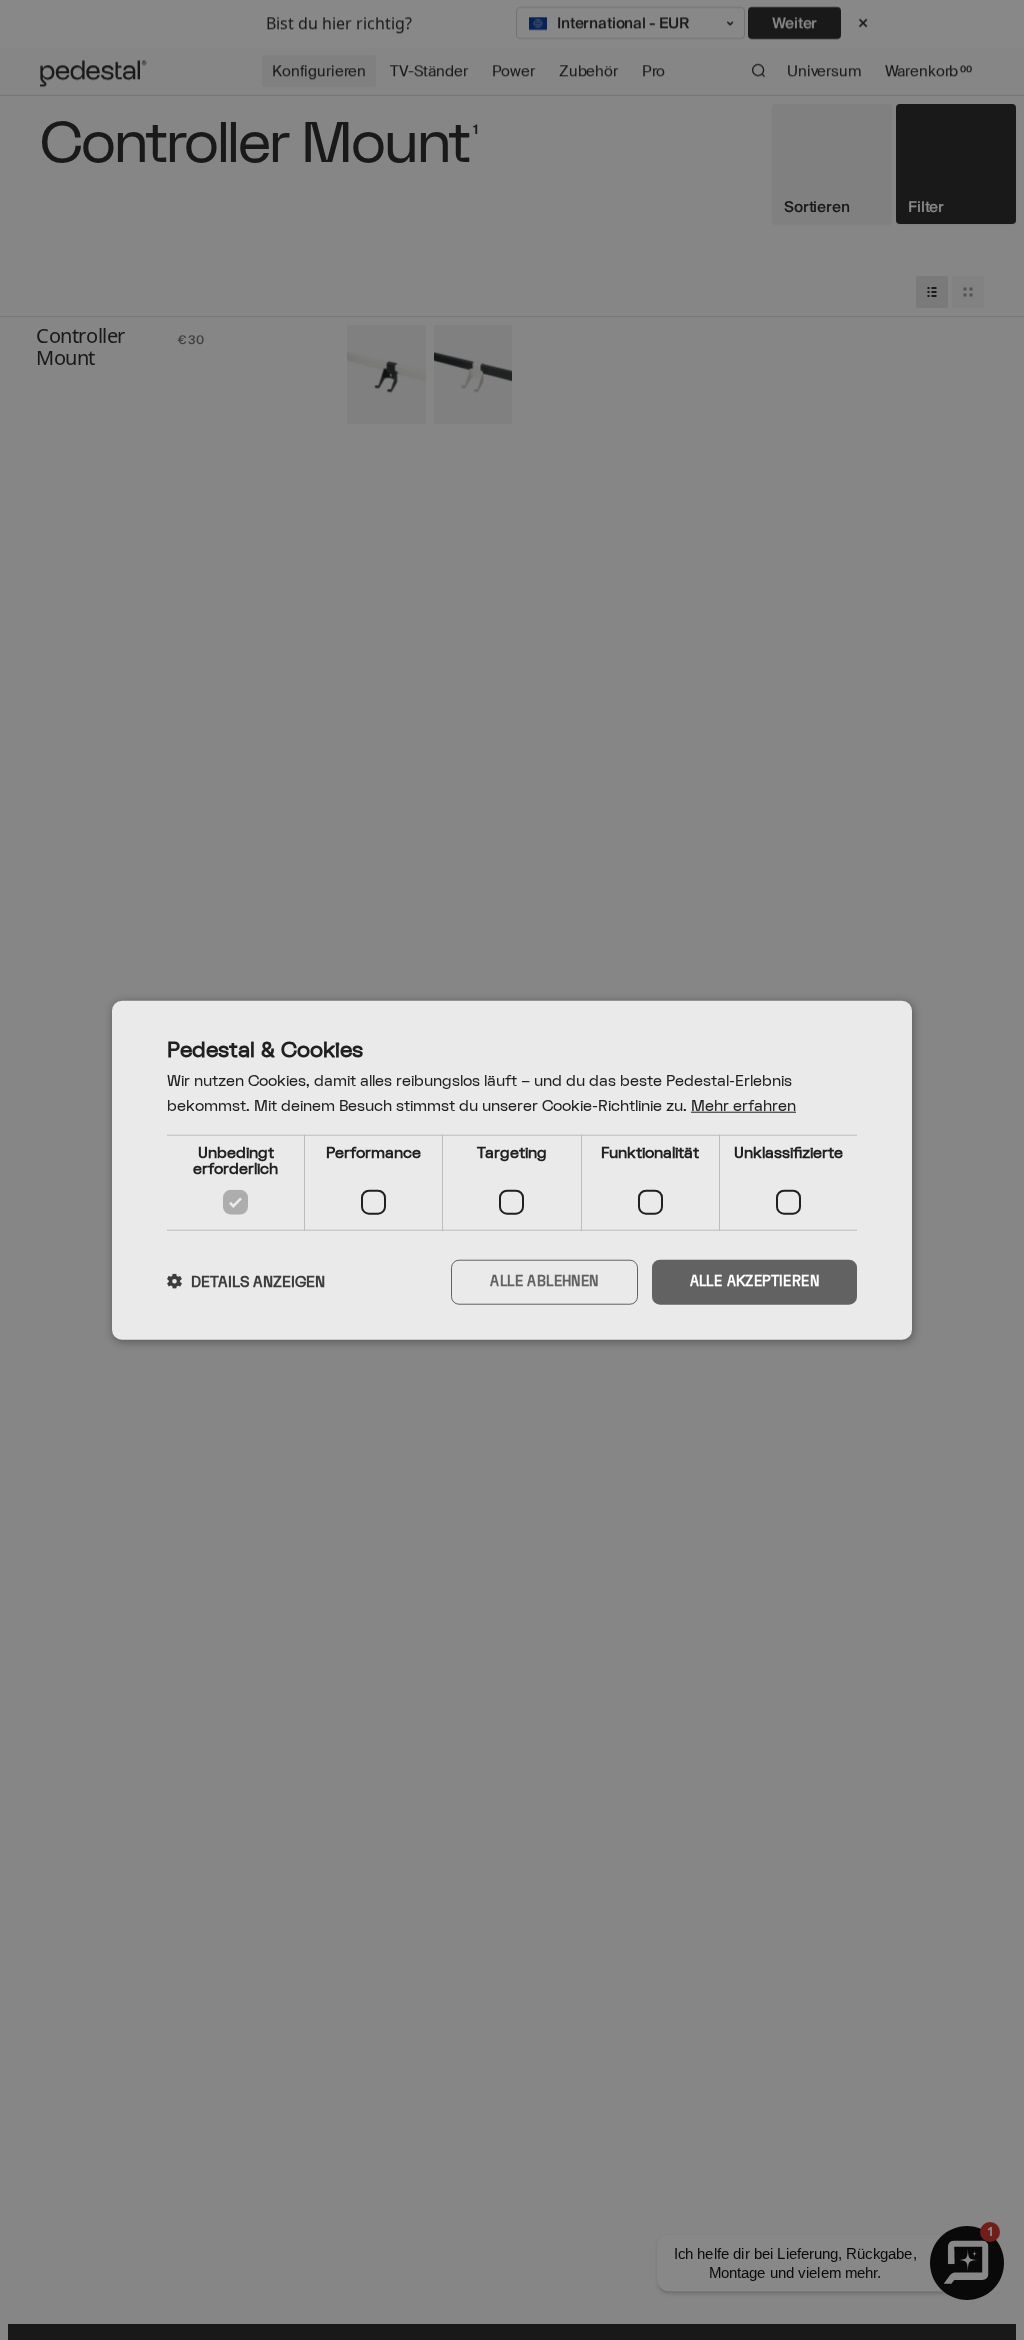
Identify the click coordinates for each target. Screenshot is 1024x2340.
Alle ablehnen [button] (544, 1281)
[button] (246, 1282)
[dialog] (512, 1170)
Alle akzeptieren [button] (754, 1281)
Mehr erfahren (743, 1106)
